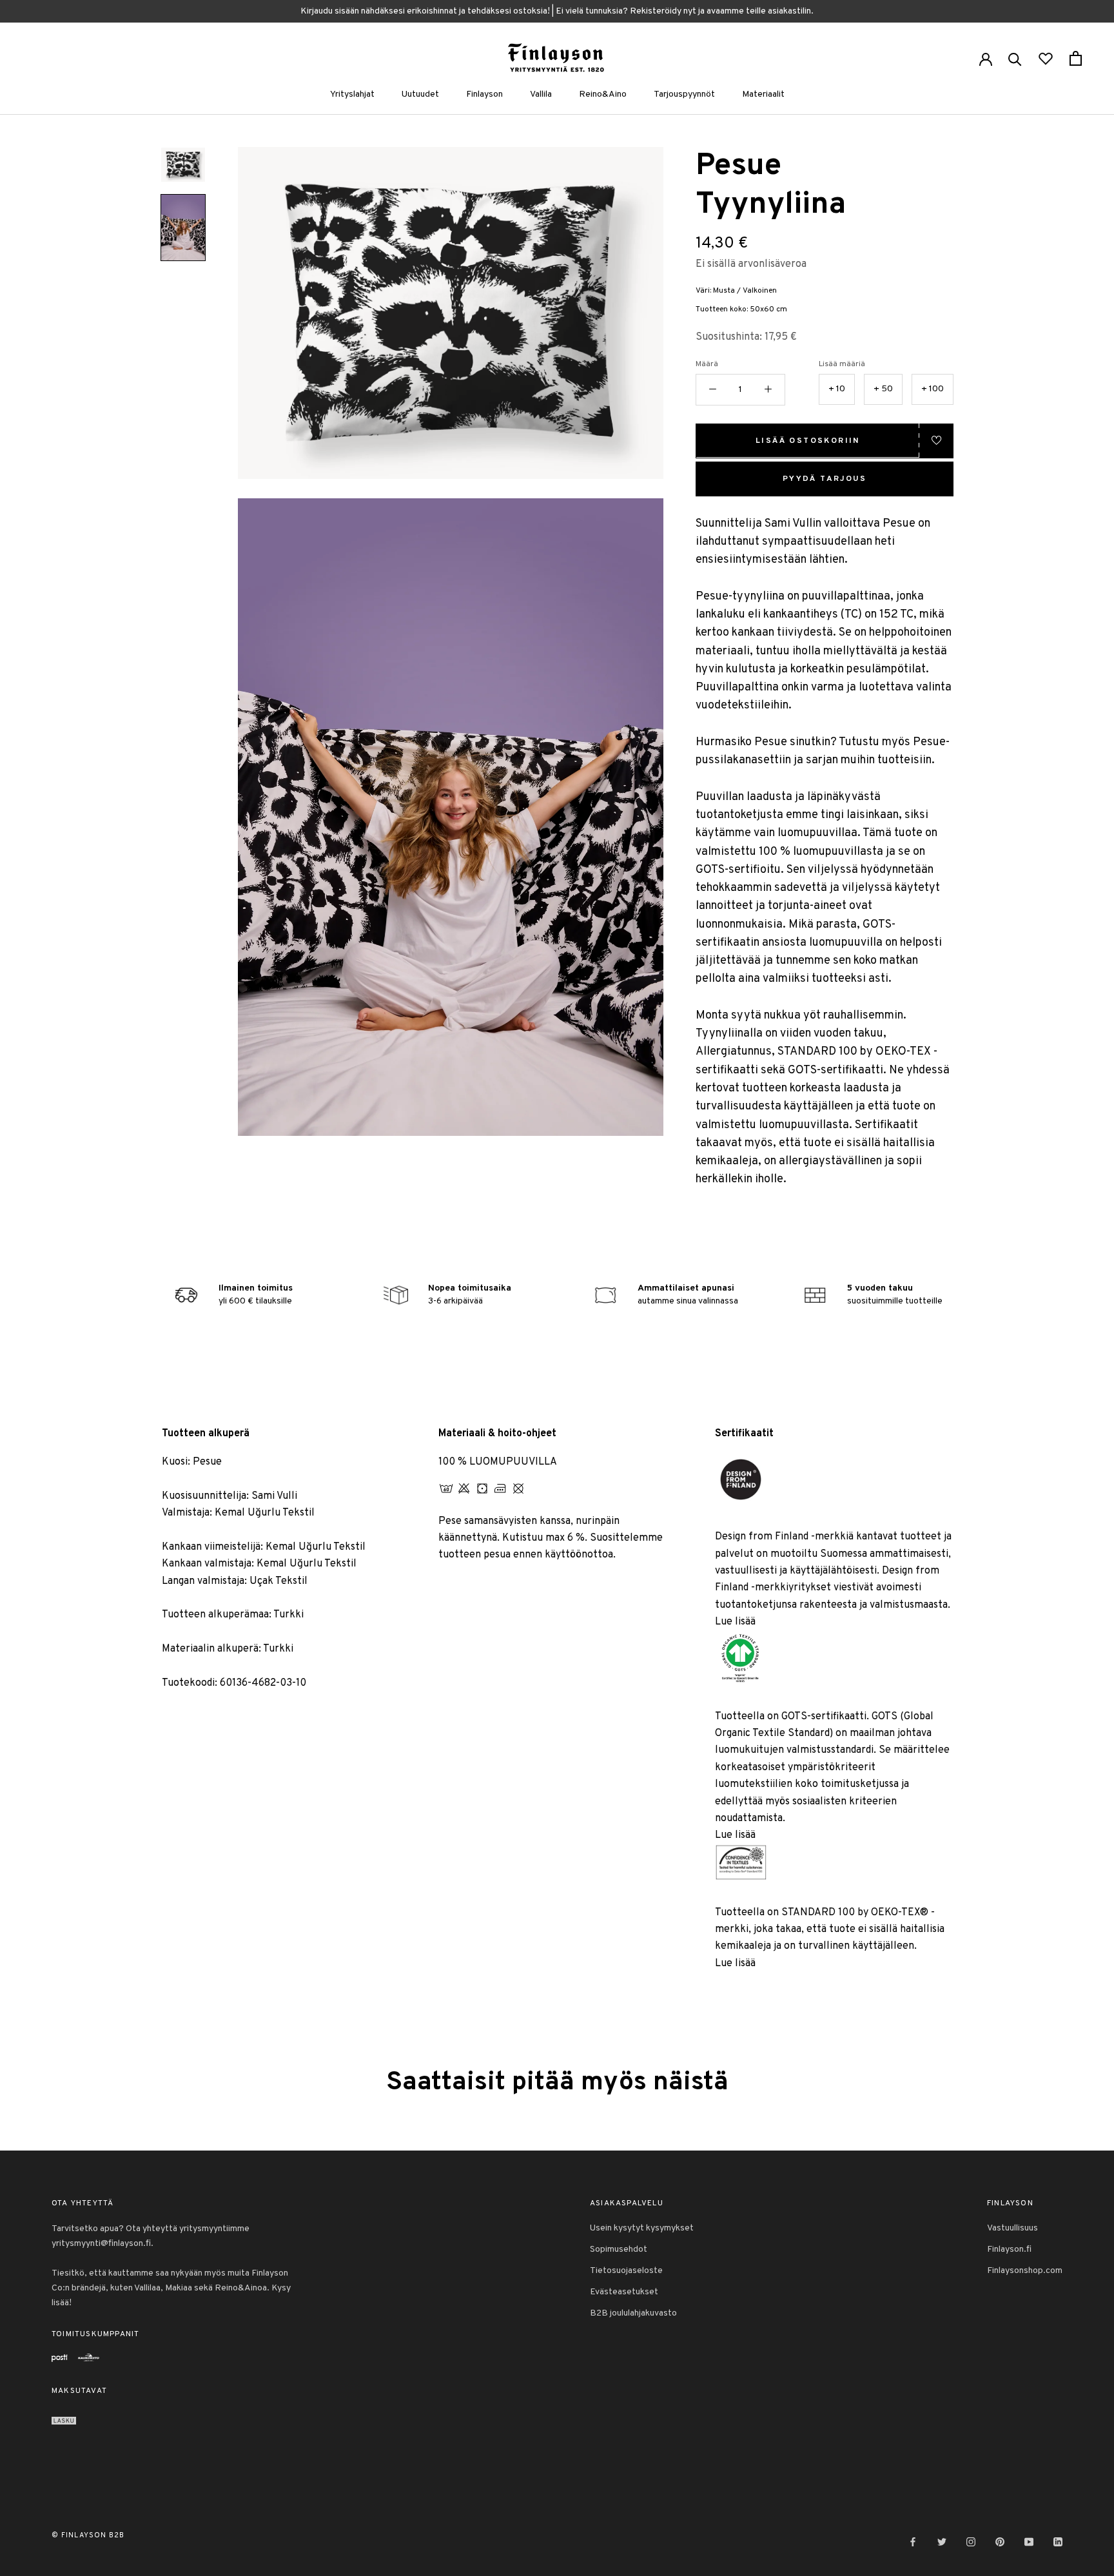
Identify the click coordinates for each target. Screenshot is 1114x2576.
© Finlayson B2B (88, 2535)
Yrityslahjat (352, 94)
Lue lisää (735, 1622)
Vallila (541, 94)
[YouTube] (1029, 2542)
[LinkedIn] (1058, 2542)
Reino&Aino (603, 94)
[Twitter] (942, 2542)
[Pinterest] (1000, 2542)
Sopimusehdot (619, 2249)
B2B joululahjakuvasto (633, 2313)
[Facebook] (913, 2542)
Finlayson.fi (1009, 2249)
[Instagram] (971, 2542)
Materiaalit (763, 94)
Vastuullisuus (1012, 2228)
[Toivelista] (1046, 58)
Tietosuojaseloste (626, 2271)
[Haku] (1015, 58)
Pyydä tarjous (825, 478)
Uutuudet (420, 94)
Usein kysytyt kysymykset (642, 2228)
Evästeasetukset (624, 2292)
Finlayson (484, 94)
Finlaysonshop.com (1025, 2271)
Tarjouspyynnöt (684, 94)
